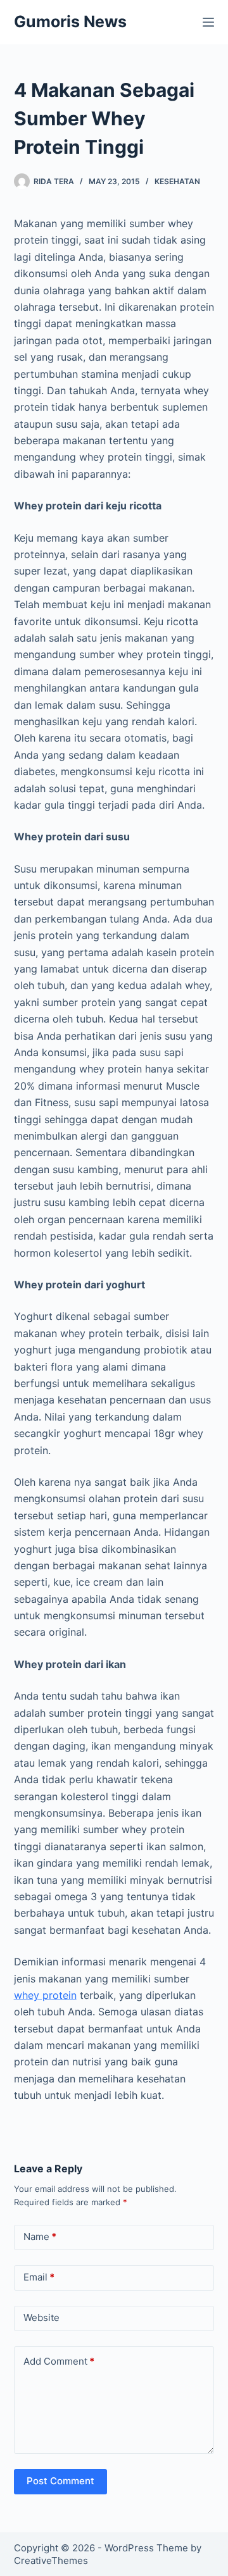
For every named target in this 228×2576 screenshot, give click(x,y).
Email (39, 2277)
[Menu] (208, 22)
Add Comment (59, 2361)
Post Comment (60, 2481)
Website (41, 2318)
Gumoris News (70, 22)
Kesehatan (177, 181)
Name (40, 2237)
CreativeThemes (51, 2560)
